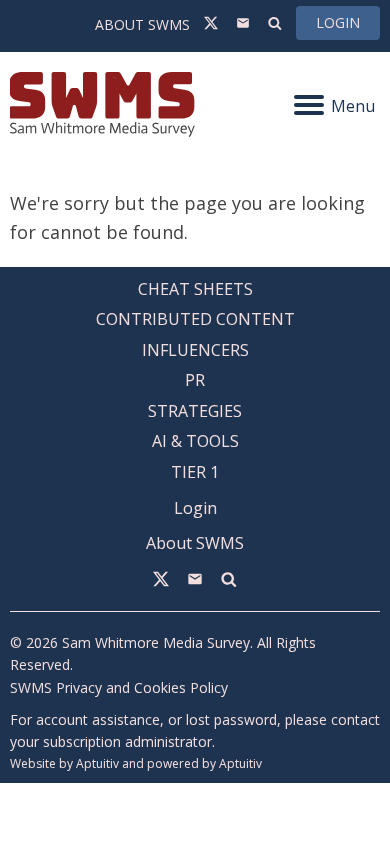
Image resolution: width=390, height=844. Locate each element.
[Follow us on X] (211, 23)
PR (195, 380)
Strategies (195, 411)
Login (338, 22)
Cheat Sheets (195, 289)
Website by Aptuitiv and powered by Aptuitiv (136, 763)
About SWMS (142, 24)
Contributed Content (195, 319)
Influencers (195, 350)
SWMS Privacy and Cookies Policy (119, 687)
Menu (353, 106)
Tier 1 (195, 472)
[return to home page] (102, 104)
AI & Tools (195, 441)
